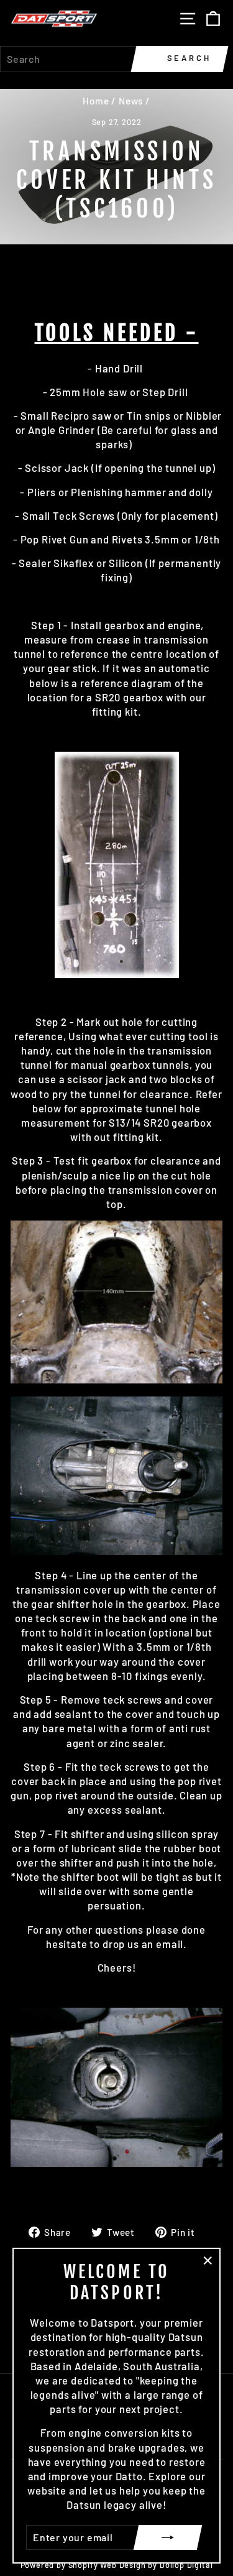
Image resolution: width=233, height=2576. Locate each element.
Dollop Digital (186, 2565)
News (131, 101)
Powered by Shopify (59, 2565)
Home (96, 101)
